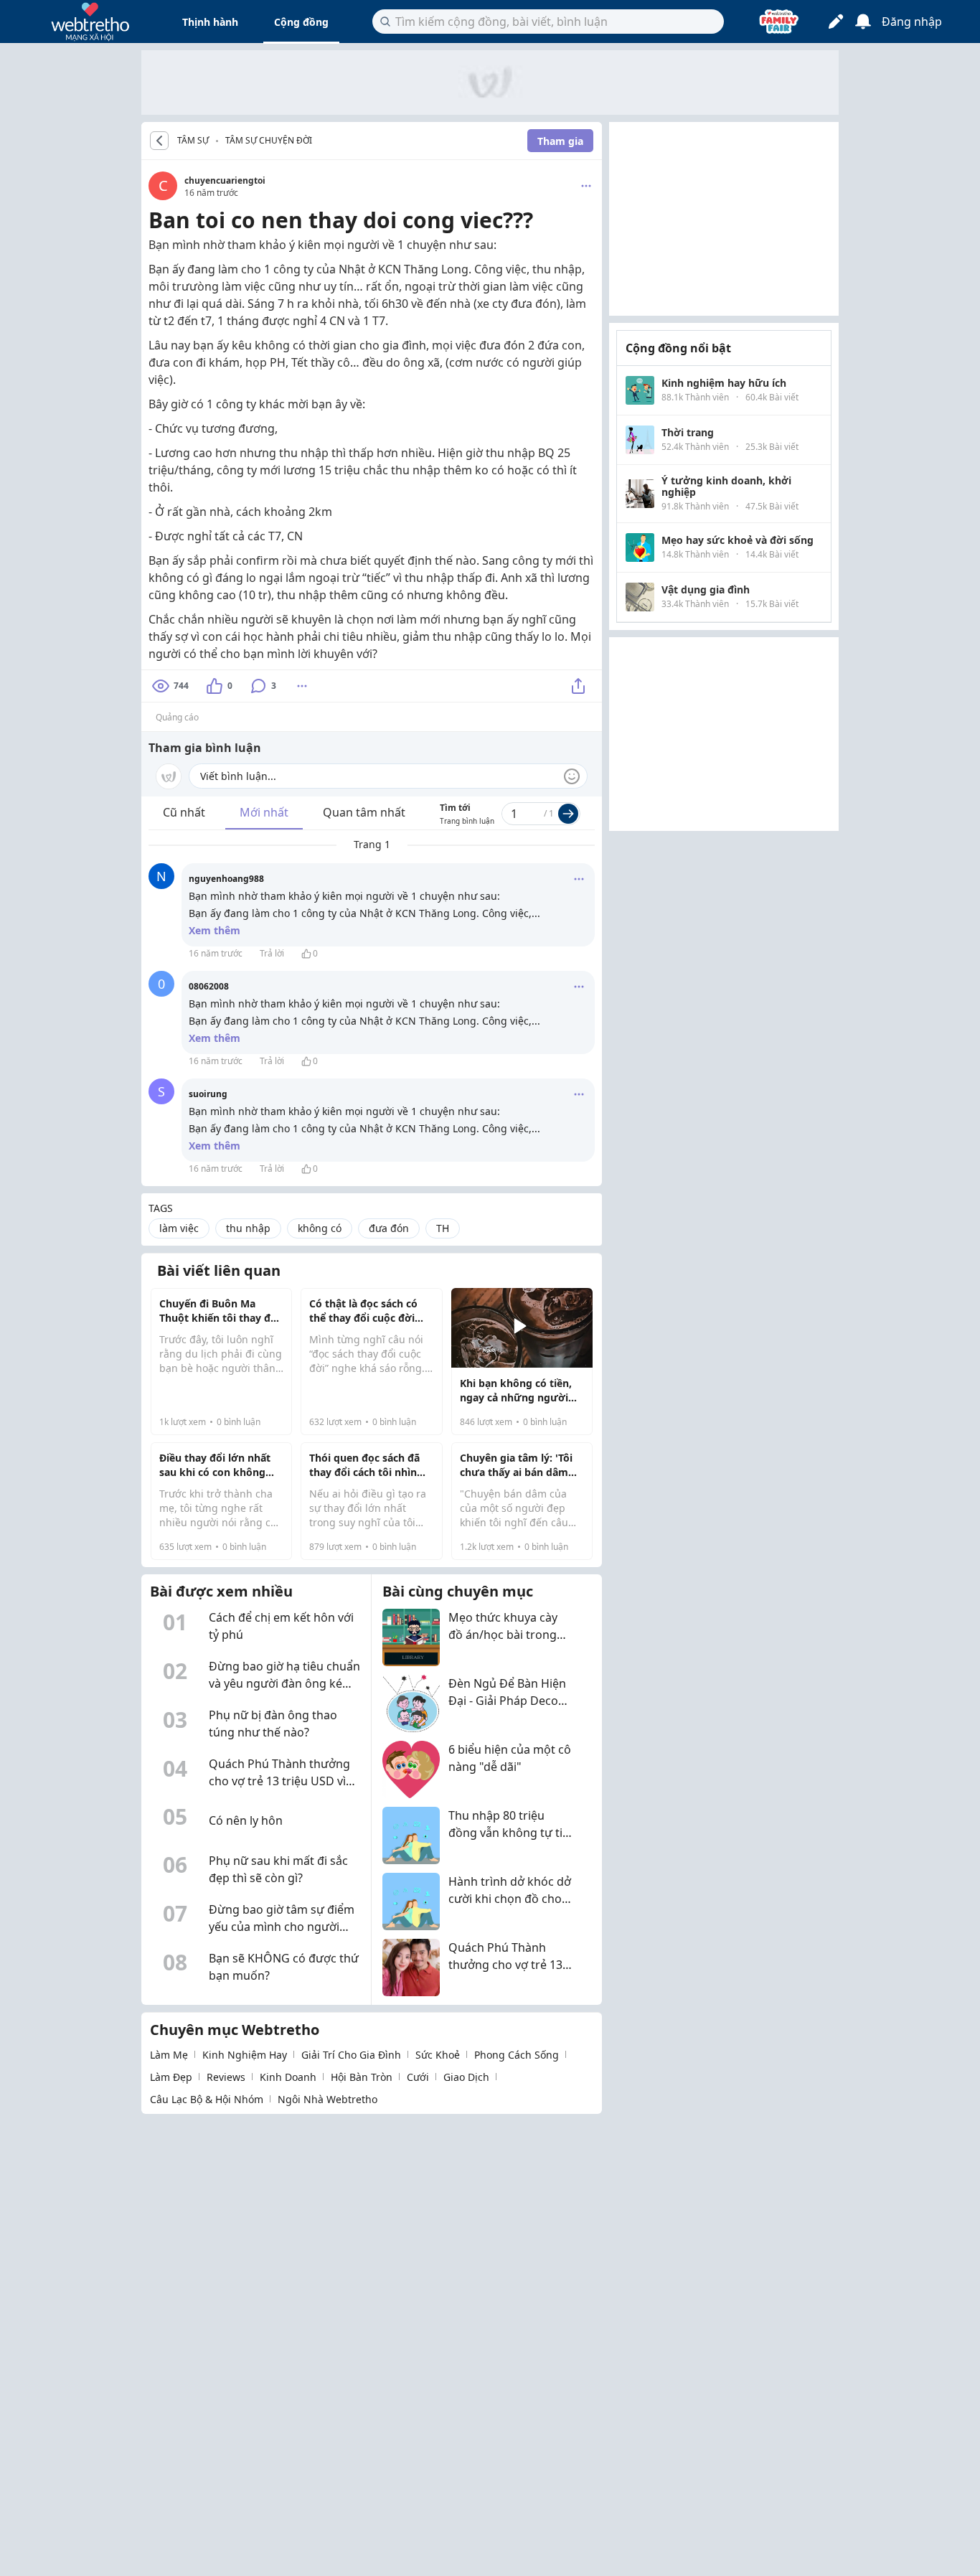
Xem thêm (215, 930)
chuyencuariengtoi (225, 180)
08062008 (209, 986)
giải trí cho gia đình (351, 2055)
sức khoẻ (438, 2055)
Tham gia (560, 141)
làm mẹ (169, 2055)
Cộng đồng (301, 22)
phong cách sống (517, 2055)
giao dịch (466, 2077)
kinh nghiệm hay (245, 2055)
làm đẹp (171, 2077)
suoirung (208, 1094)
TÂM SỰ (193, 141)
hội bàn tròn (362, 2077)
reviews (226, 2077)
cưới (418, 2077)
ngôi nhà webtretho (328, 2099)
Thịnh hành (210, 22)
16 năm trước (216, 953)
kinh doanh (288, 2077)
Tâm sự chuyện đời (269, 140)
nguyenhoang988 (226, 879)
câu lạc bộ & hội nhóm (207, 2099)
